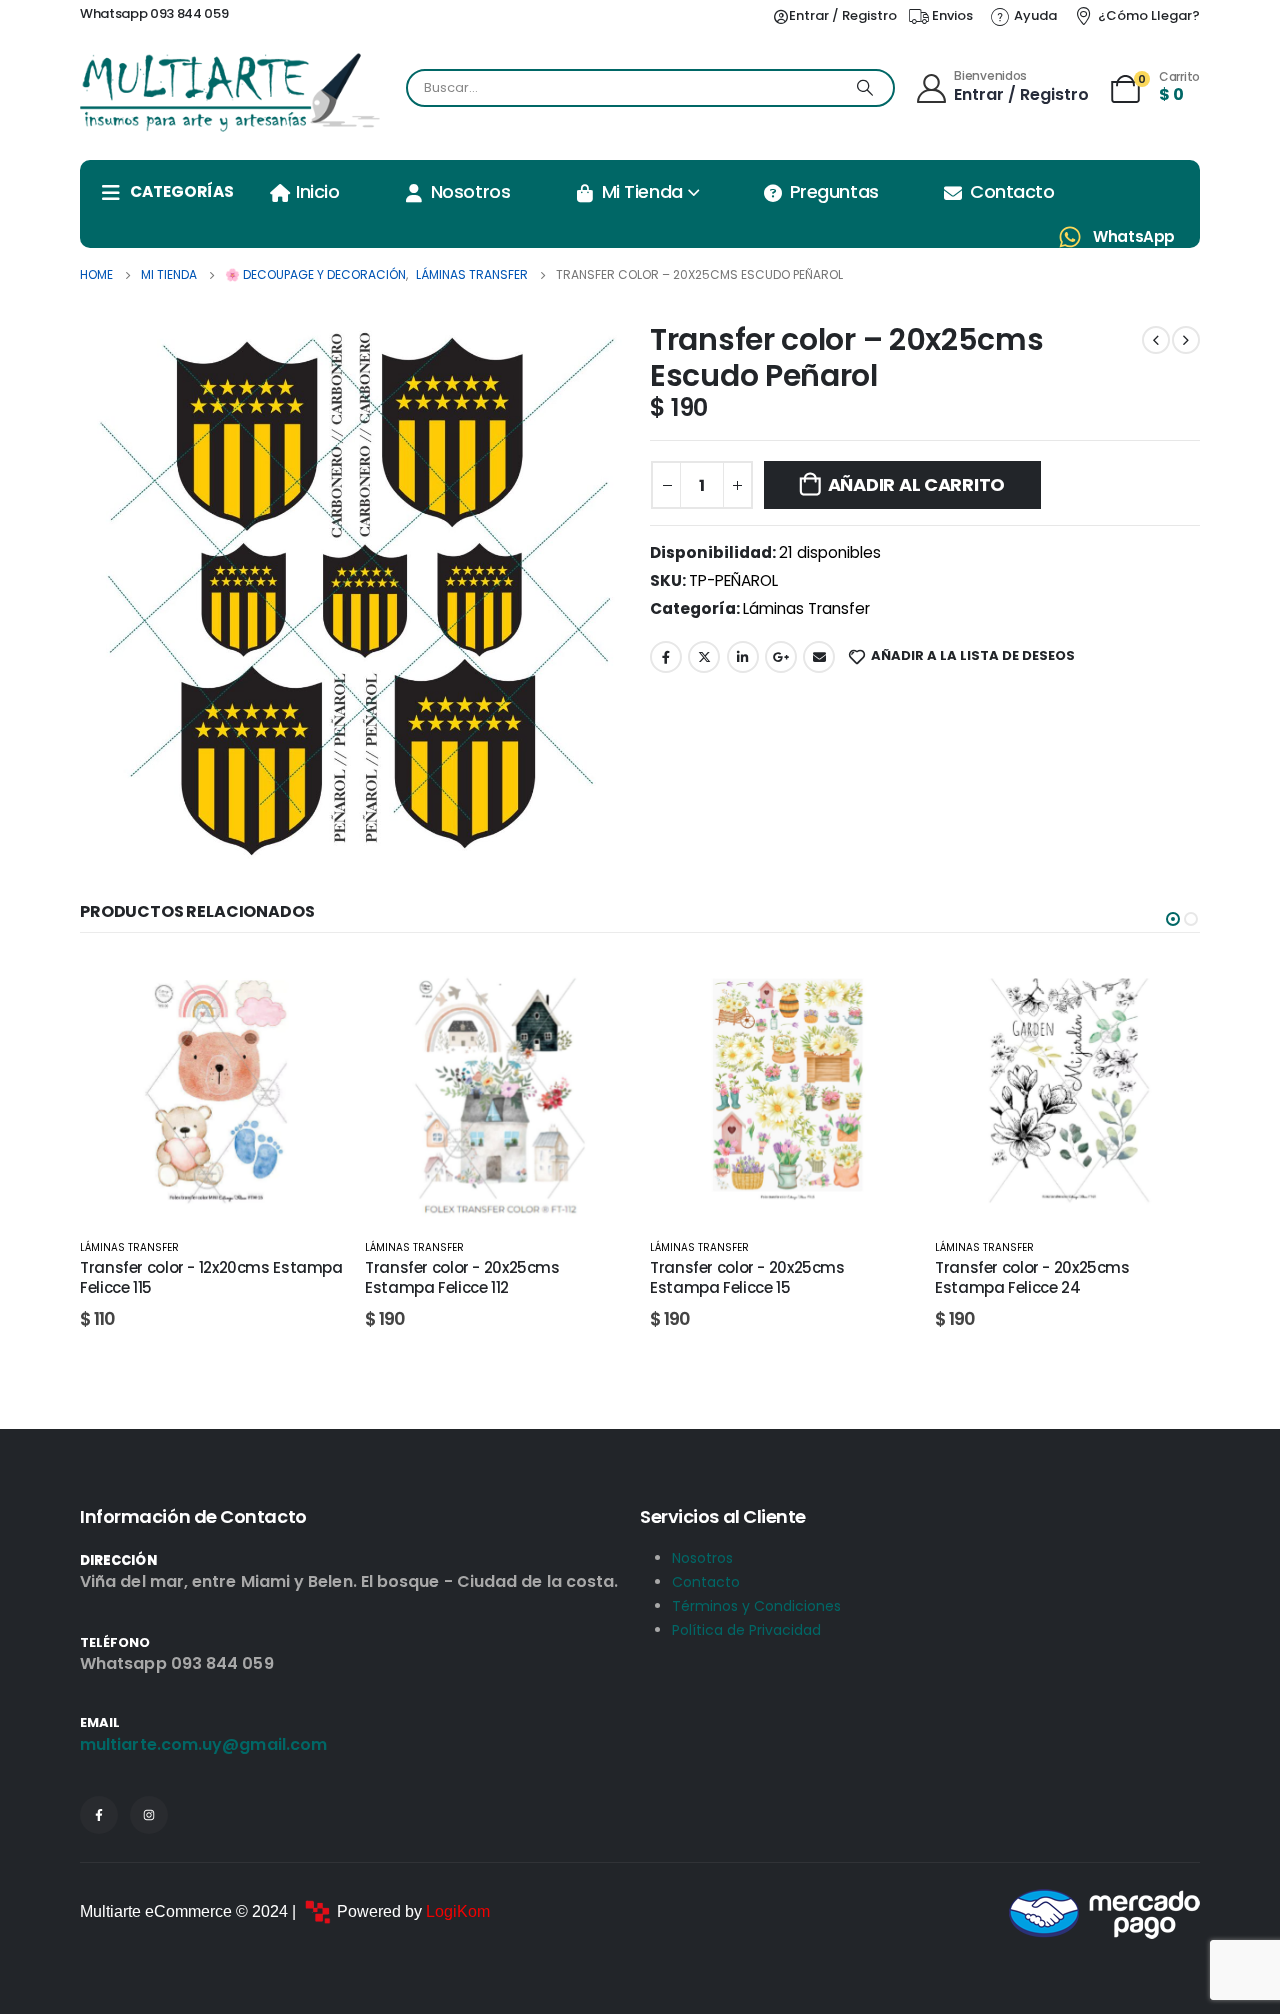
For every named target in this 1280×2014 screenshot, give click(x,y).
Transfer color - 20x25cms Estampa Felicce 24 (747, 1277)
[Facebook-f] (99, 1815)
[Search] (865, 88)
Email (819, 657)
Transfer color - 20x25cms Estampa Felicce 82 (1032, 1277)
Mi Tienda (642, 191)
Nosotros (470, 191)
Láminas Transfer (806, 608)
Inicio (317, 191)
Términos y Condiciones (756, 1606)
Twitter (704, 657)
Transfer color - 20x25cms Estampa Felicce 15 (462, 1277)
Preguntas (834, 191)
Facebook (666, 657)
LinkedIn (743, 657)
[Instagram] (149, 1815)
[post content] (212, 1089)
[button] (1173, 919)
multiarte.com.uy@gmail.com (203, 1744)
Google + (781, 657)
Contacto (1012, 191)
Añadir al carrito (916, 484)
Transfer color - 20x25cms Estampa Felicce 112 (177, 1277)
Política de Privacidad (746, 1630)
